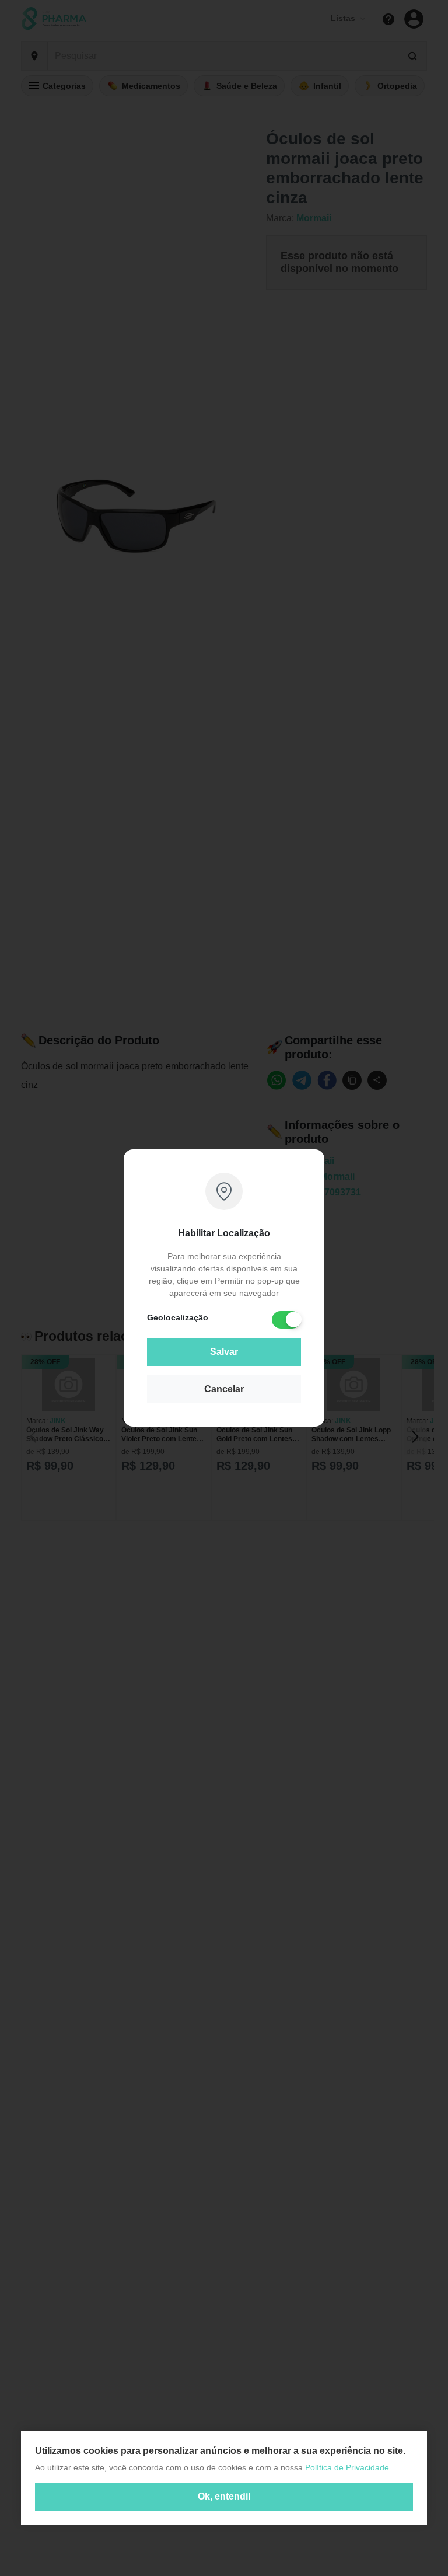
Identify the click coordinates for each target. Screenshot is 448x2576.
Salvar (224, 1352)
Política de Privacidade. (348, 2467)
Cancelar (224, 1389)
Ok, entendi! (224, 2496)
